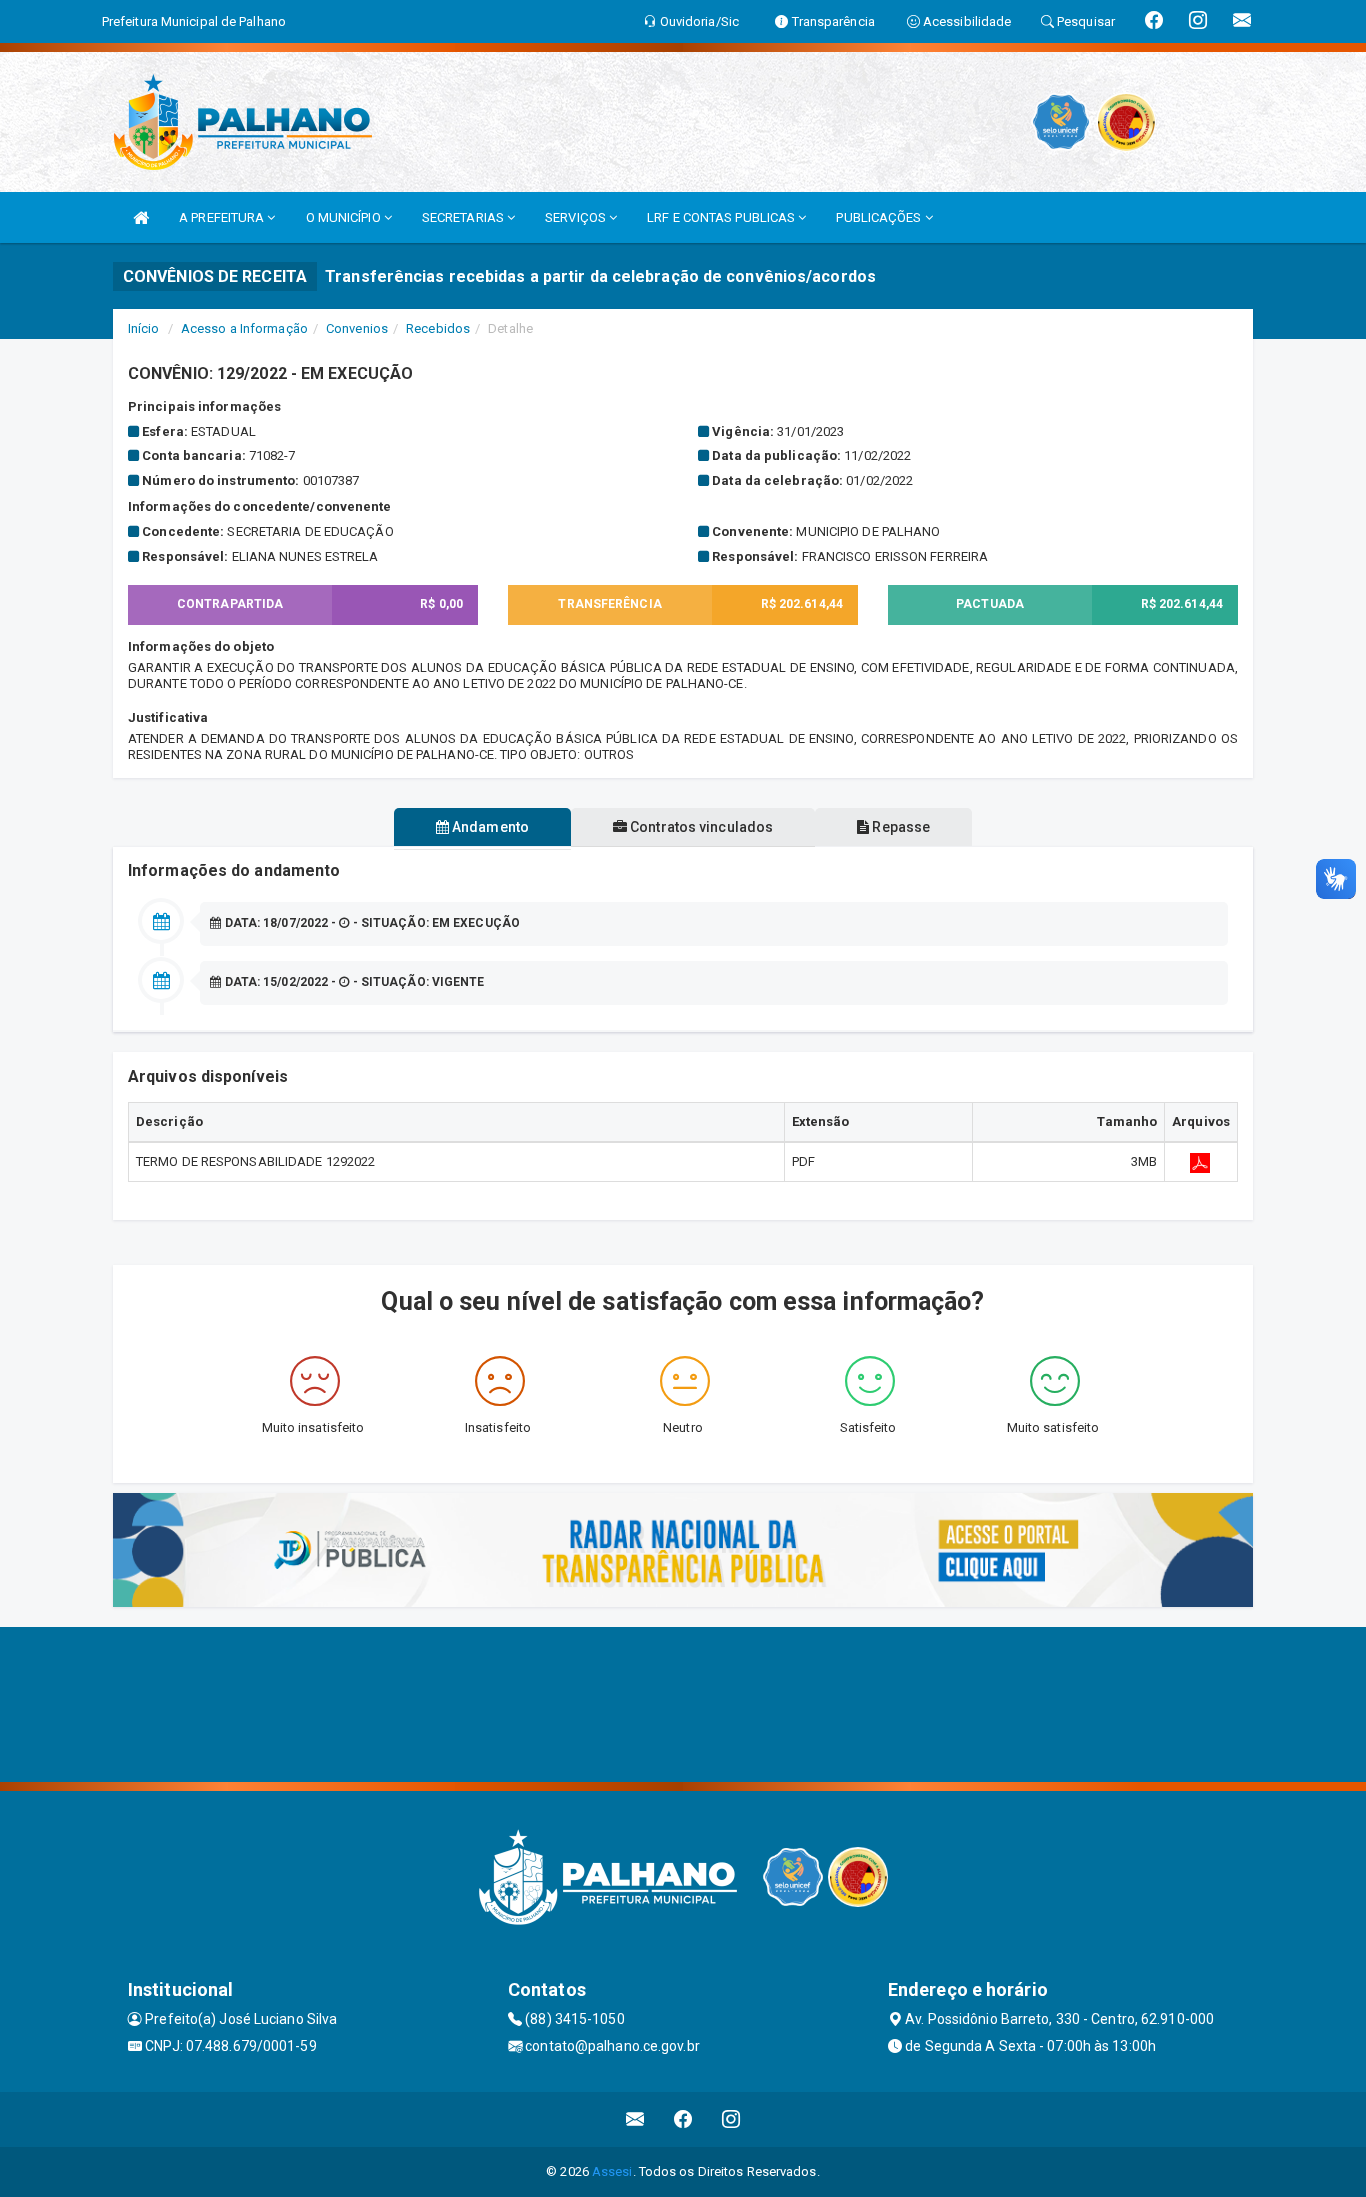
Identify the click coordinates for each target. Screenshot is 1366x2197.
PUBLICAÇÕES (880, 217)
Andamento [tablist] (489, 827)
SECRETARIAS (464, 217)
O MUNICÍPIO (345, 217)
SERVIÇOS (577, 217)
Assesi (612, 2171)
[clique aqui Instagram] (731, 2119)
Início (144, 328)
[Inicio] (141, 217)
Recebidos (438, 328)
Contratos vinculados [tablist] (700, 827)
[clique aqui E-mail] (635, 2119)
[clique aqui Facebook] (683, 2119)
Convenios (357, 328)
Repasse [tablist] (899, 827)
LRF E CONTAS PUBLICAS (722, 217)
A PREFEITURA (223, 217)
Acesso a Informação (244, 328)
